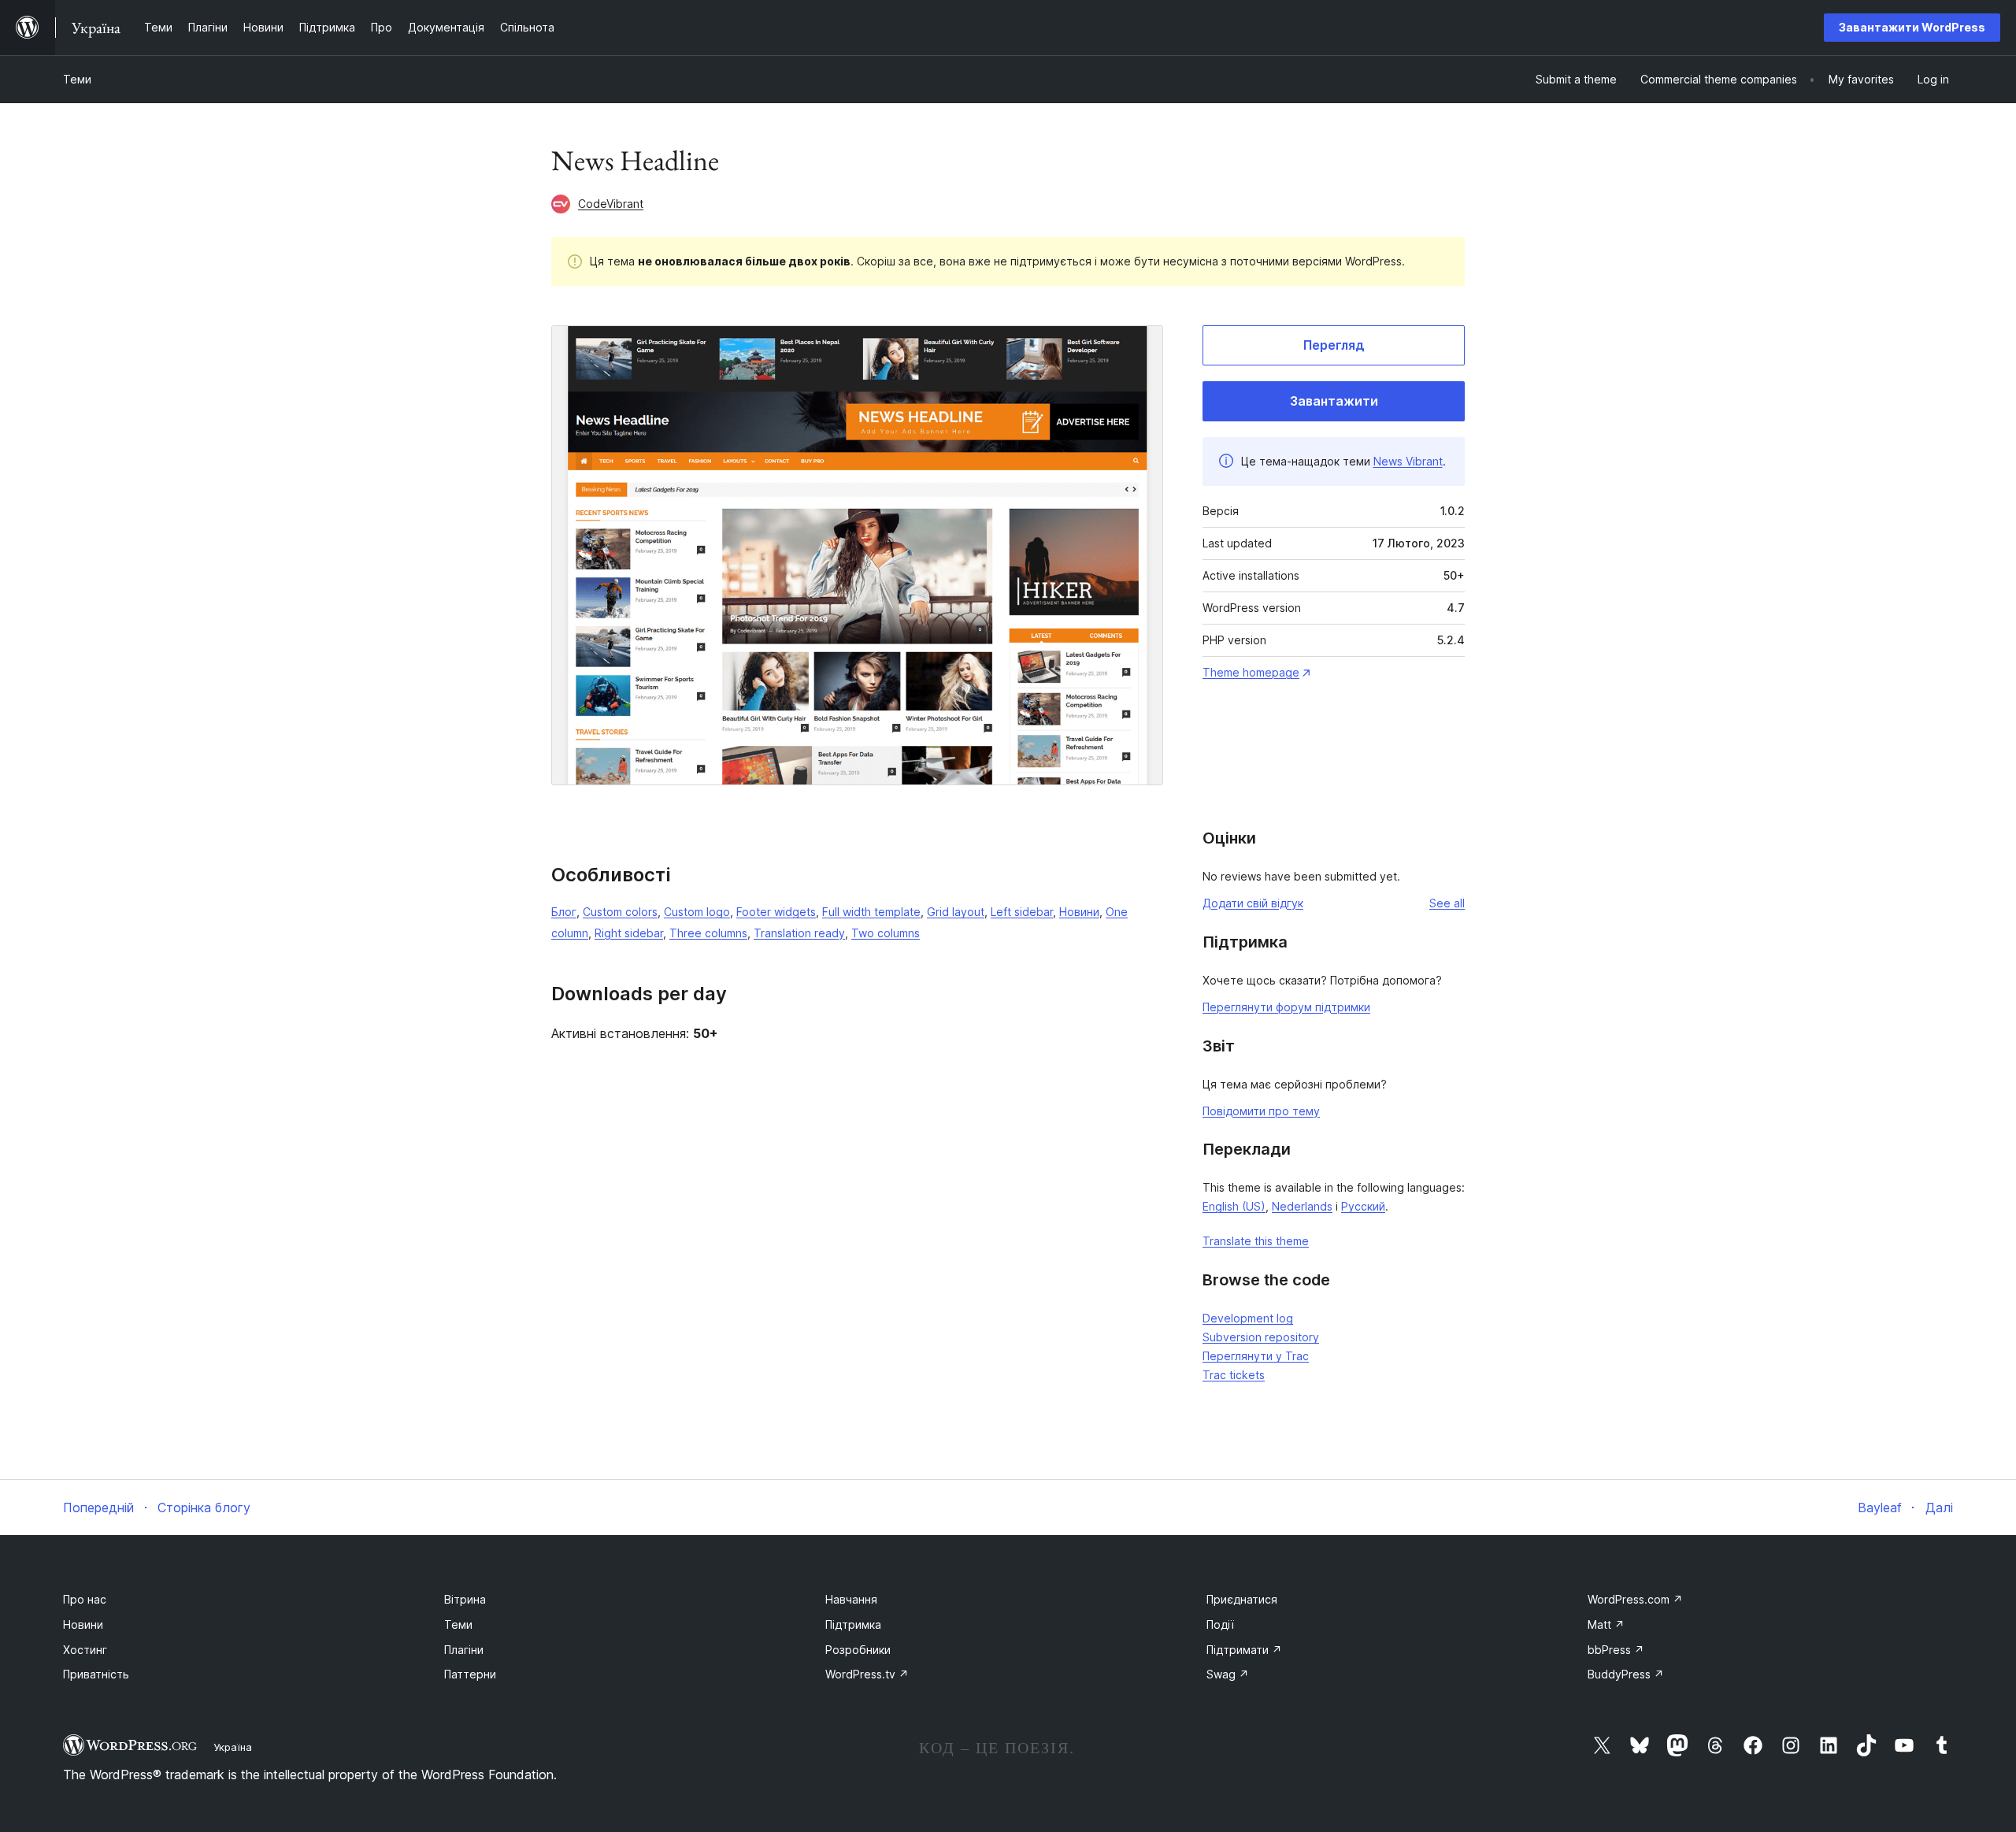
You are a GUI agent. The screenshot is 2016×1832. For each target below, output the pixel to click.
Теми (77, 79)
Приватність (96, 1674)
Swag (1228, 1674)
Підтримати (1244, 1650)
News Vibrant (1408, 461)
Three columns (708, 933)
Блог (564, 912)
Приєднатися (1242, 1599)
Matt (1606, 1624)
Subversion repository (1261, 1337)
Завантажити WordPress (1912, 27)
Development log (1248, 1318)
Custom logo (697, 912)
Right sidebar (629, 933)
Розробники (858, 1650)
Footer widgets (776, 912)
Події (1220, 1624)
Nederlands (1302, 1206)
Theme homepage (1251, 672)
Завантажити (1334, 401)
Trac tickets (1234, 1375)
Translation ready (799, 933)
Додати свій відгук (1253, 903)
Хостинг (85, 1650)
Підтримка (853, 1624)
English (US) (1234, 1206)
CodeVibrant (611, 204)
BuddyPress (1626, 1674)
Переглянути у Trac (1256, 1356)
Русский (1363, 1206)
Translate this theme (1256, 1241)
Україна (233, 1747)
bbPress (1616, 1650)
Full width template (871, 912)
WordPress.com (1635, 1599)
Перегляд (1334, 345)
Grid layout (956, 912)
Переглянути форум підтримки (1286, 1007)
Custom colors (620, 912)
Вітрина (465, 1599)
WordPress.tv (867, 1674)
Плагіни (464, 1650)
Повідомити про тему (1261, 1111)
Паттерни (470, 1674)
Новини (1079, 912)
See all (1447, 903)
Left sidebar (1022, 912)
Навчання (851, 1599)
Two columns (886, 933)
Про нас (85, 1599)
